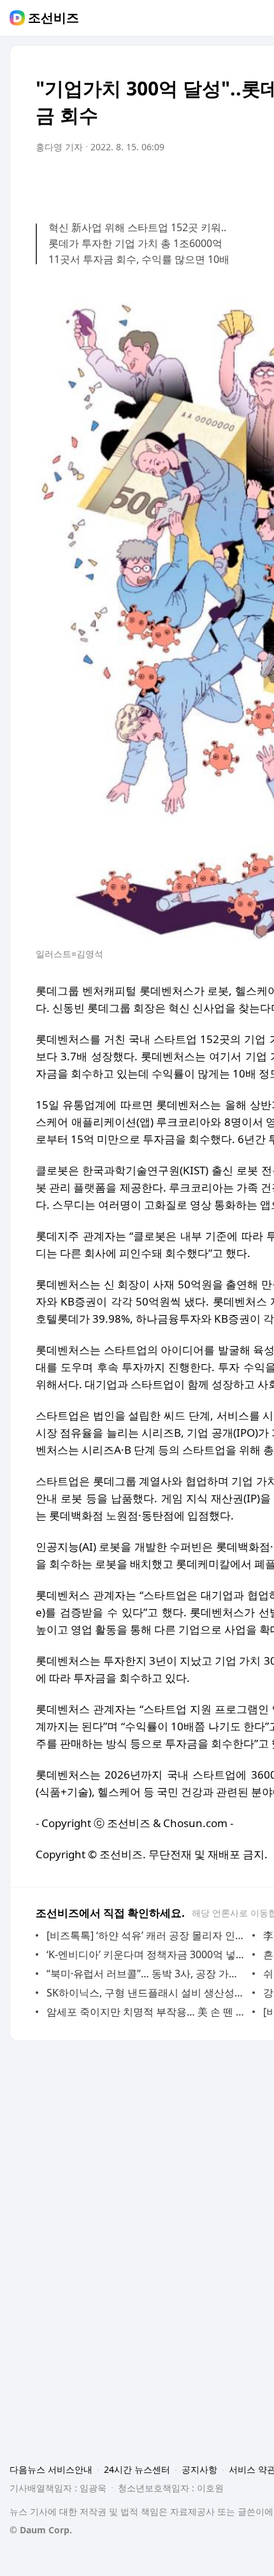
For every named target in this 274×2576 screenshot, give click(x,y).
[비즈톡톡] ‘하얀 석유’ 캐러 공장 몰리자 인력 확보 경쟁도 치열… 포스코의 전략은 (146, 1935)
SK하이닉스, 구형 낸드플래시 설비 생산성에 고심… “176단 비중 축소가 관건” (146, 1993)
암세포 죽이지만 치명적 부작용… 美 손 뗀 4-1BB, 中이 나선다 (146, 2012)
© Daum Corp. (41, 2530)
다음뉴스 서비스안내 (51, 2469)
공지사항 (199, 2469)
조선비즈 (54, 18)
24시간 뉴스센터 (137, 2469)
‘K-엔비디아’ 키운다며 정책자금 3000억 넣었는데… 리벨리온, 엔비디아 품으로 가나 (146, 1954)
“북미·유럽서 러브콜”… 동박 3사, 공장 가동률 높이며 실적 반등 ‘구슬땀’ (146, 1974)
